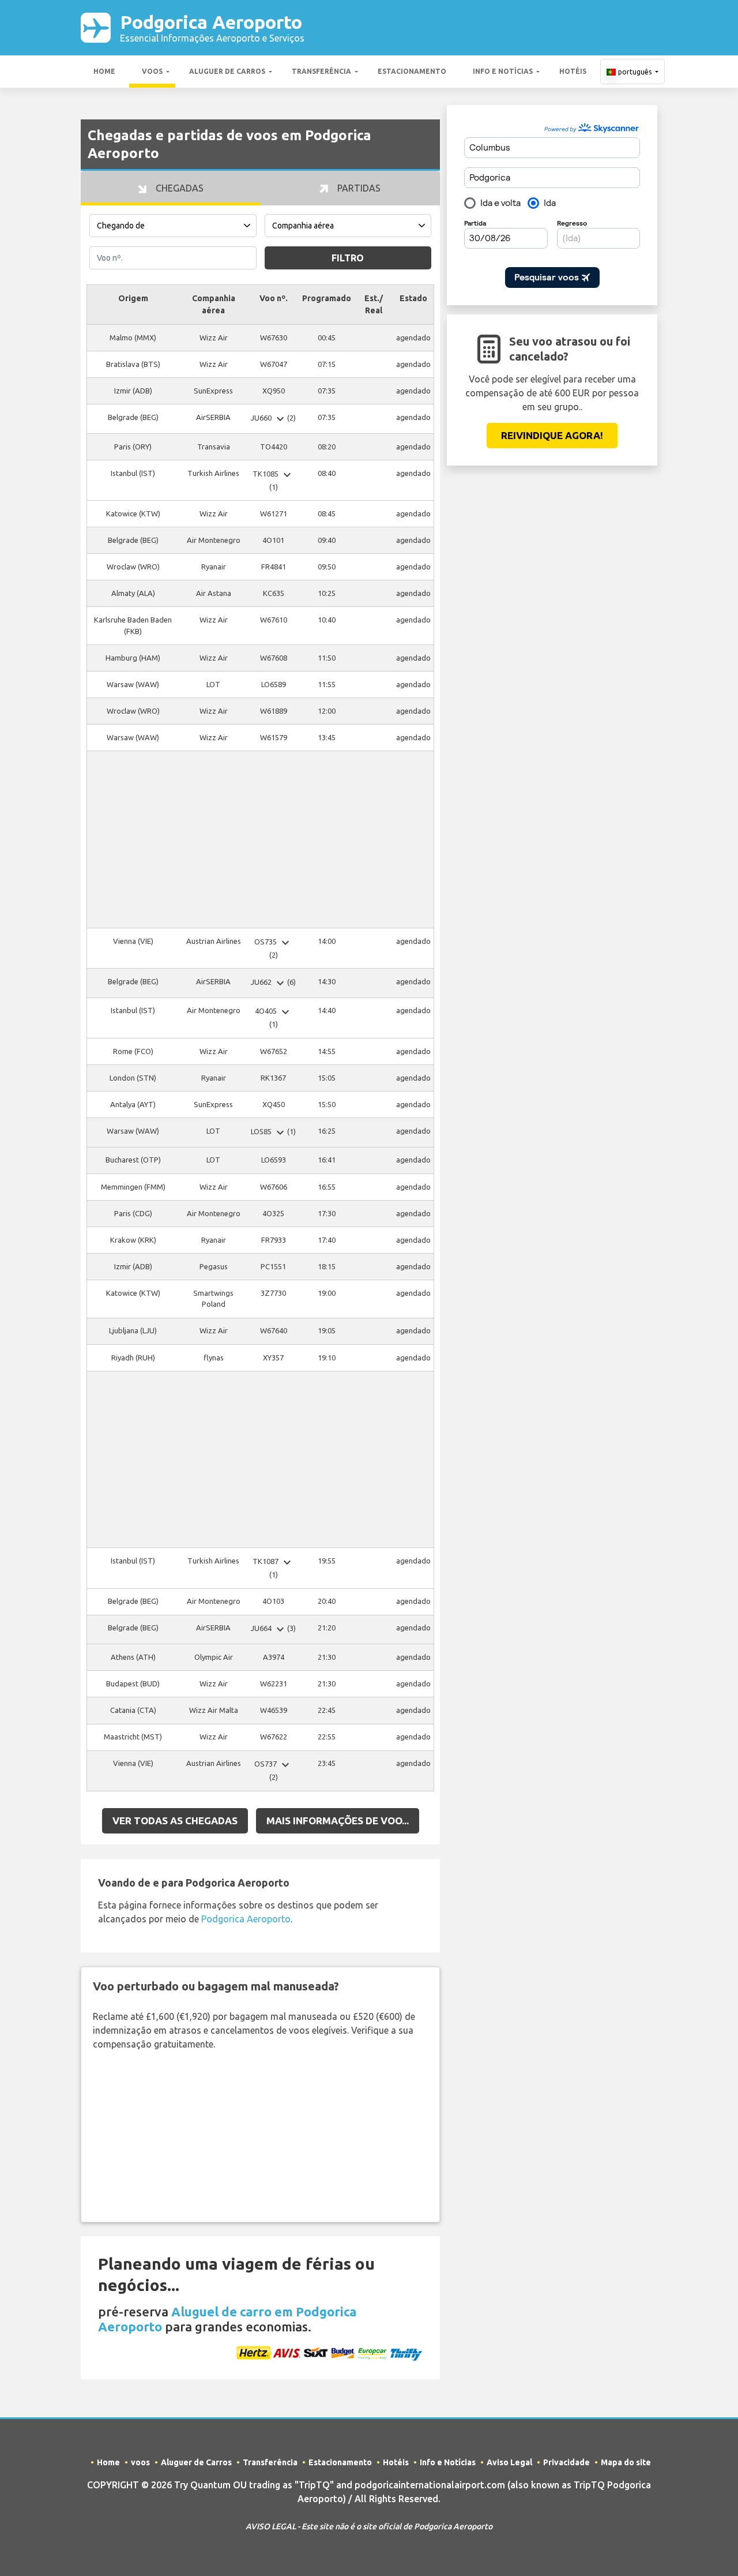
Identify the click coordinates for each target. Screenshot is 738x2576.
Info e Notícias (503, 71)
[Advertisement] (260, 839)
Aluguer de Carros (227, 71)
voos (152, 71)
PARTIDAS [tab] (358, 188)
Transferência (321, 71)
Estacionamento (412, 71)
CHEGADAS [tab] (178, 188)
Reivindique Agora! (552, 435)
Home (104, 71)
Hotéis (573, 71)
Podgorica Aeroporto (212, 27)
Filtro (348, 258)
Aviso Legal (509, 2462)
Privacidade (566, 2462)
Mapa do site (626, 2462)
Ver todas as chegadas (175, 1821)
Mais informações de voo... (338, 1821)
